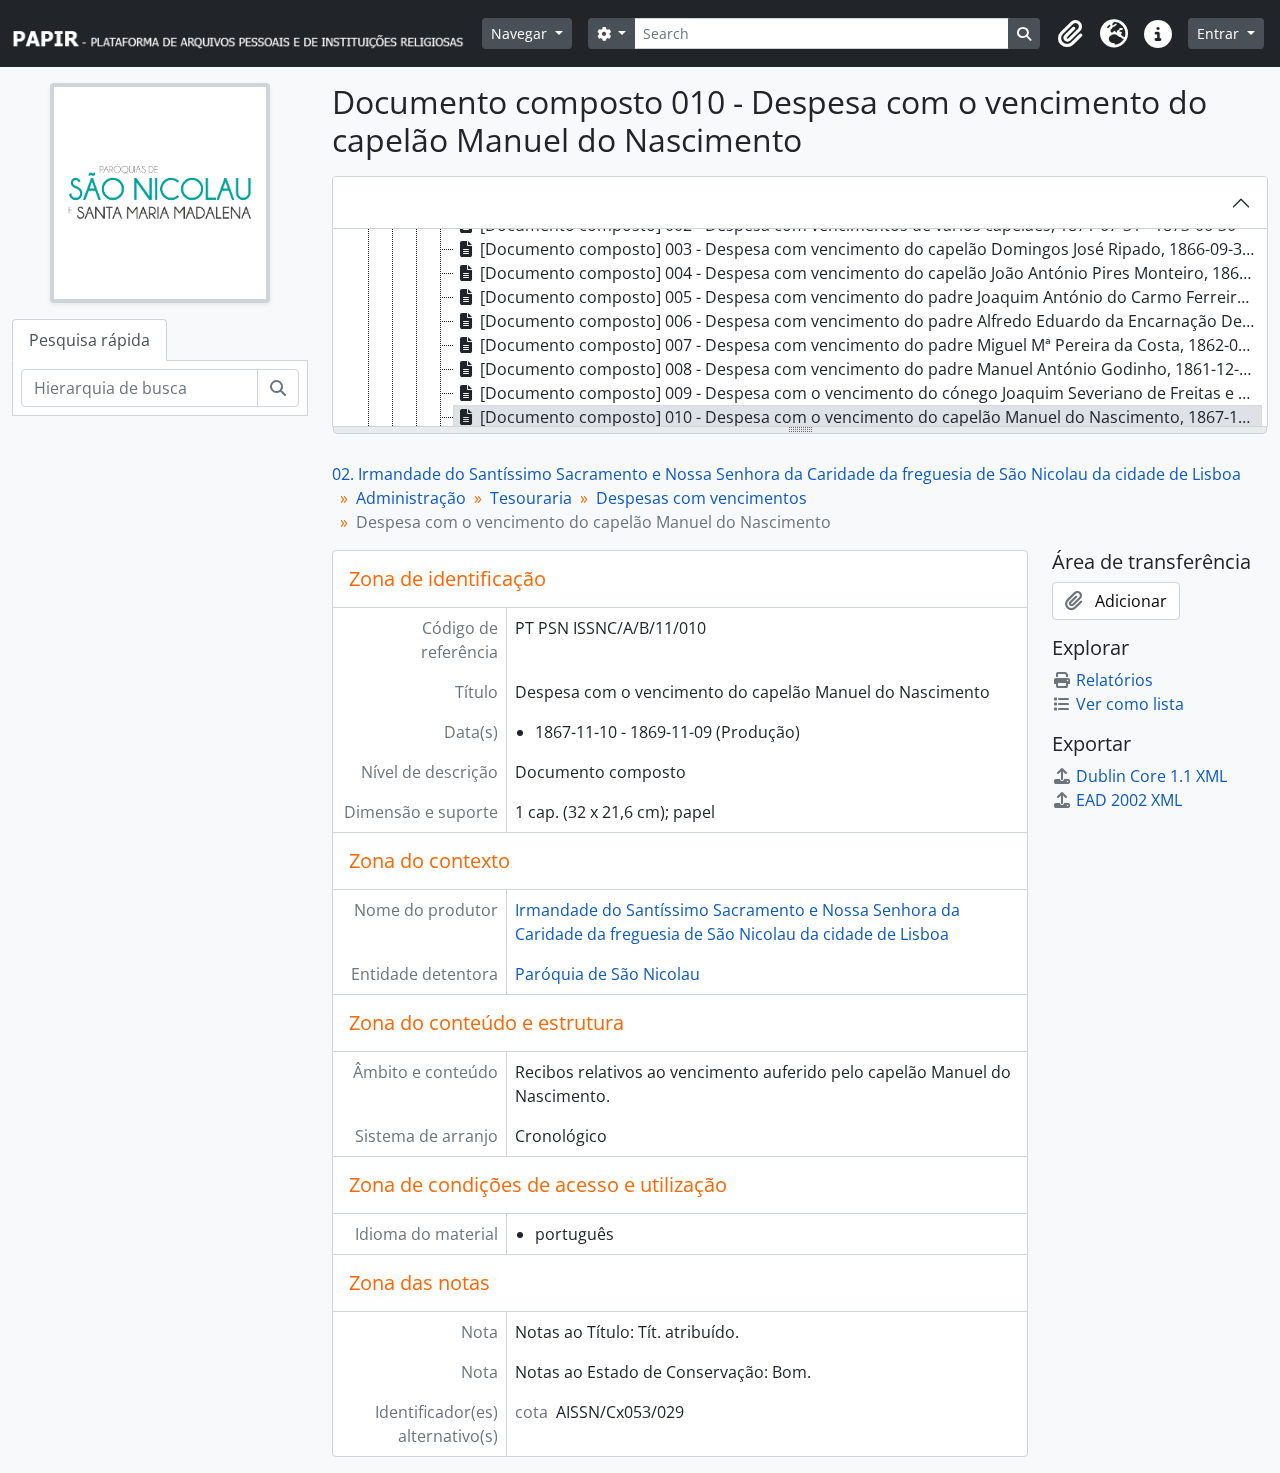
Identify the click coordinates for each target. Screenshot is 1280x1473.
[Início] (247, 33)
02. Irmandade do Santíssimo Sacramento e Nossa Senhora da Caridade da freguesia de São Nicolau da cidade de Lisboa (786, 474)
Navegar (521, 33)
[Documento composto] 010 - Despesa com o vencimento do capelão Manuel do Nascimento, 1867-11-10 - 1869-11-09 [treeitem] (871, 417)
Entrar (1220, 33)
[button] (1070, 34)
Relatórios (1114, 680)
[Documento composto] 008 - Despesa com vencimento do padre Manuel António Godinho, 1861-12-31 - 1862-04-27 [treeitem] (871, 369)
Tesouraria (531, 498)
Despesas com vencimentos (701, 498)
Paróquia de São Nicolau (607, 974)
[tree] (800, 329)
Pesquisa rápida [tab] (89, 340)
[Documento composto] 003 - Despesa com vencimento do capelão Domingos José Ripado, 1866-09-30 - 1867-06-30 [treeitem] (871, 249)
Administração (411, 498)
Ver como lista (1130, 704)
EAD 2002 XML (1129, 800)
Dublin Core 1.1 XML (1151, 776)
